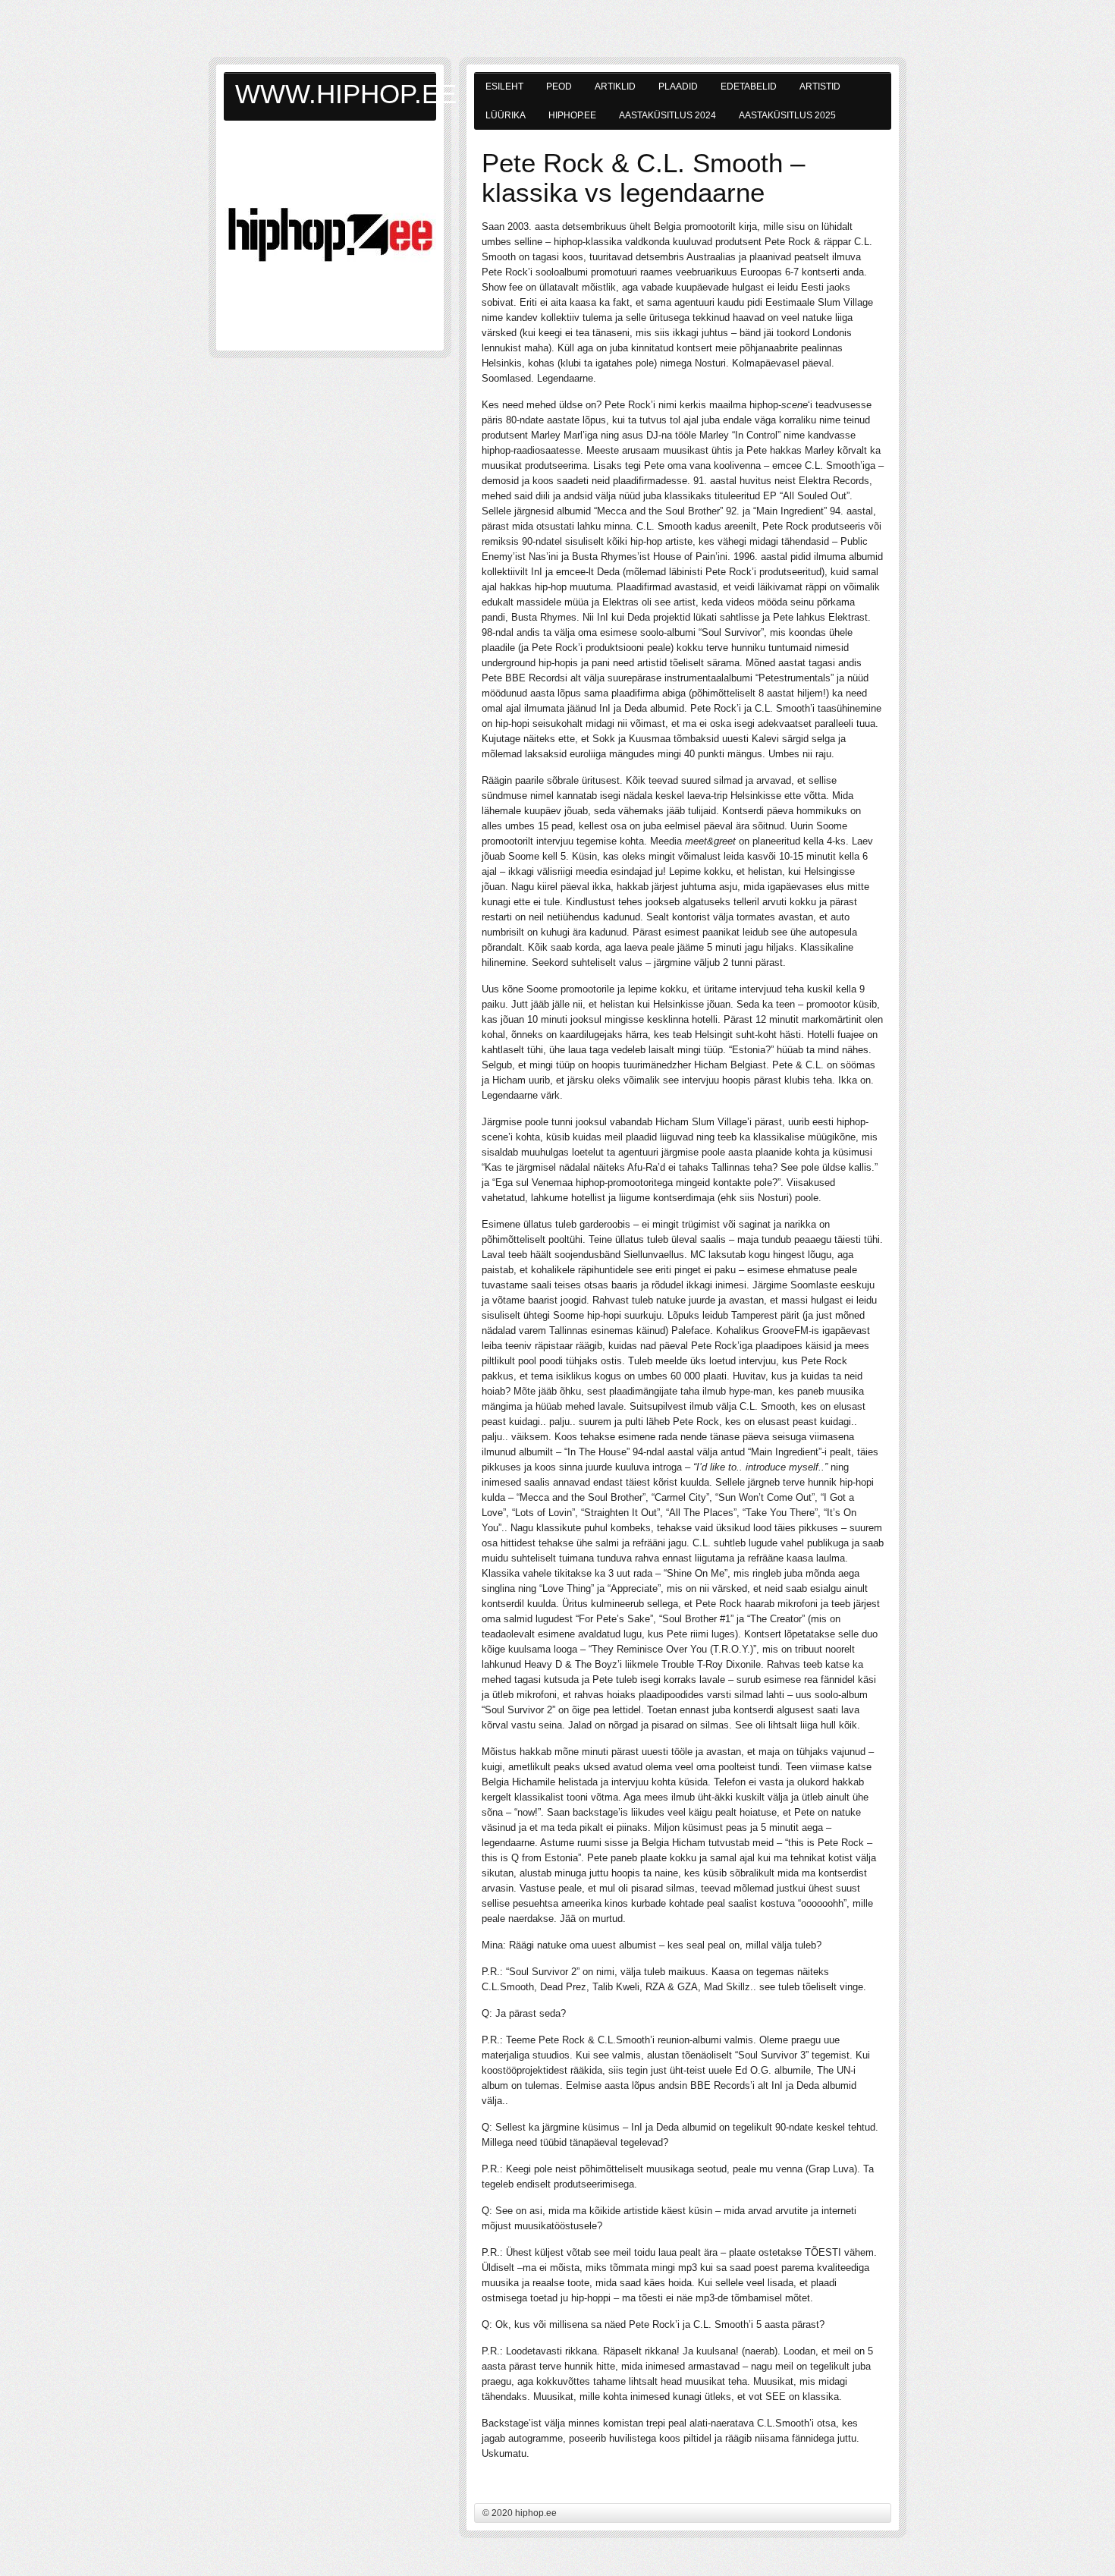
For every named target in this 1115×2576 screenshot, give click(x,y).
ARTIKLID (615, 86)
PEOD (559, 86)
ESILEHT (504, 86)
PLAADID (678, 86)
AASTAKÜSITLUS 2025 (787, 115)
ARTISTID (820, 86)
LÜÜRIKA (506, 115)
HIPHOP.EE (572, 115)
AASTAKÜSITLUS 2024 (667, 115)
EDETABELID (749, 86)
